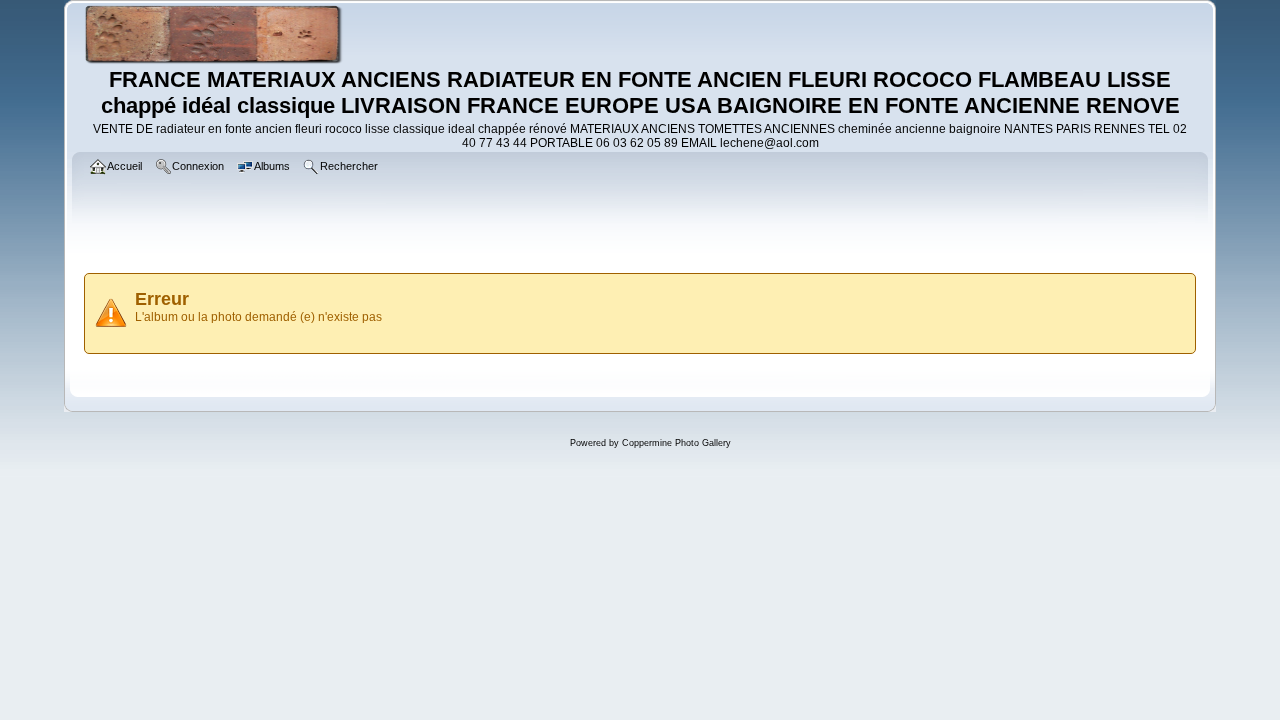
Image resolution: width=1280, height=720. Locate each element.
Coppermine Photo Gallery (676, 443)
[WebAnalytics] (640, 488)
